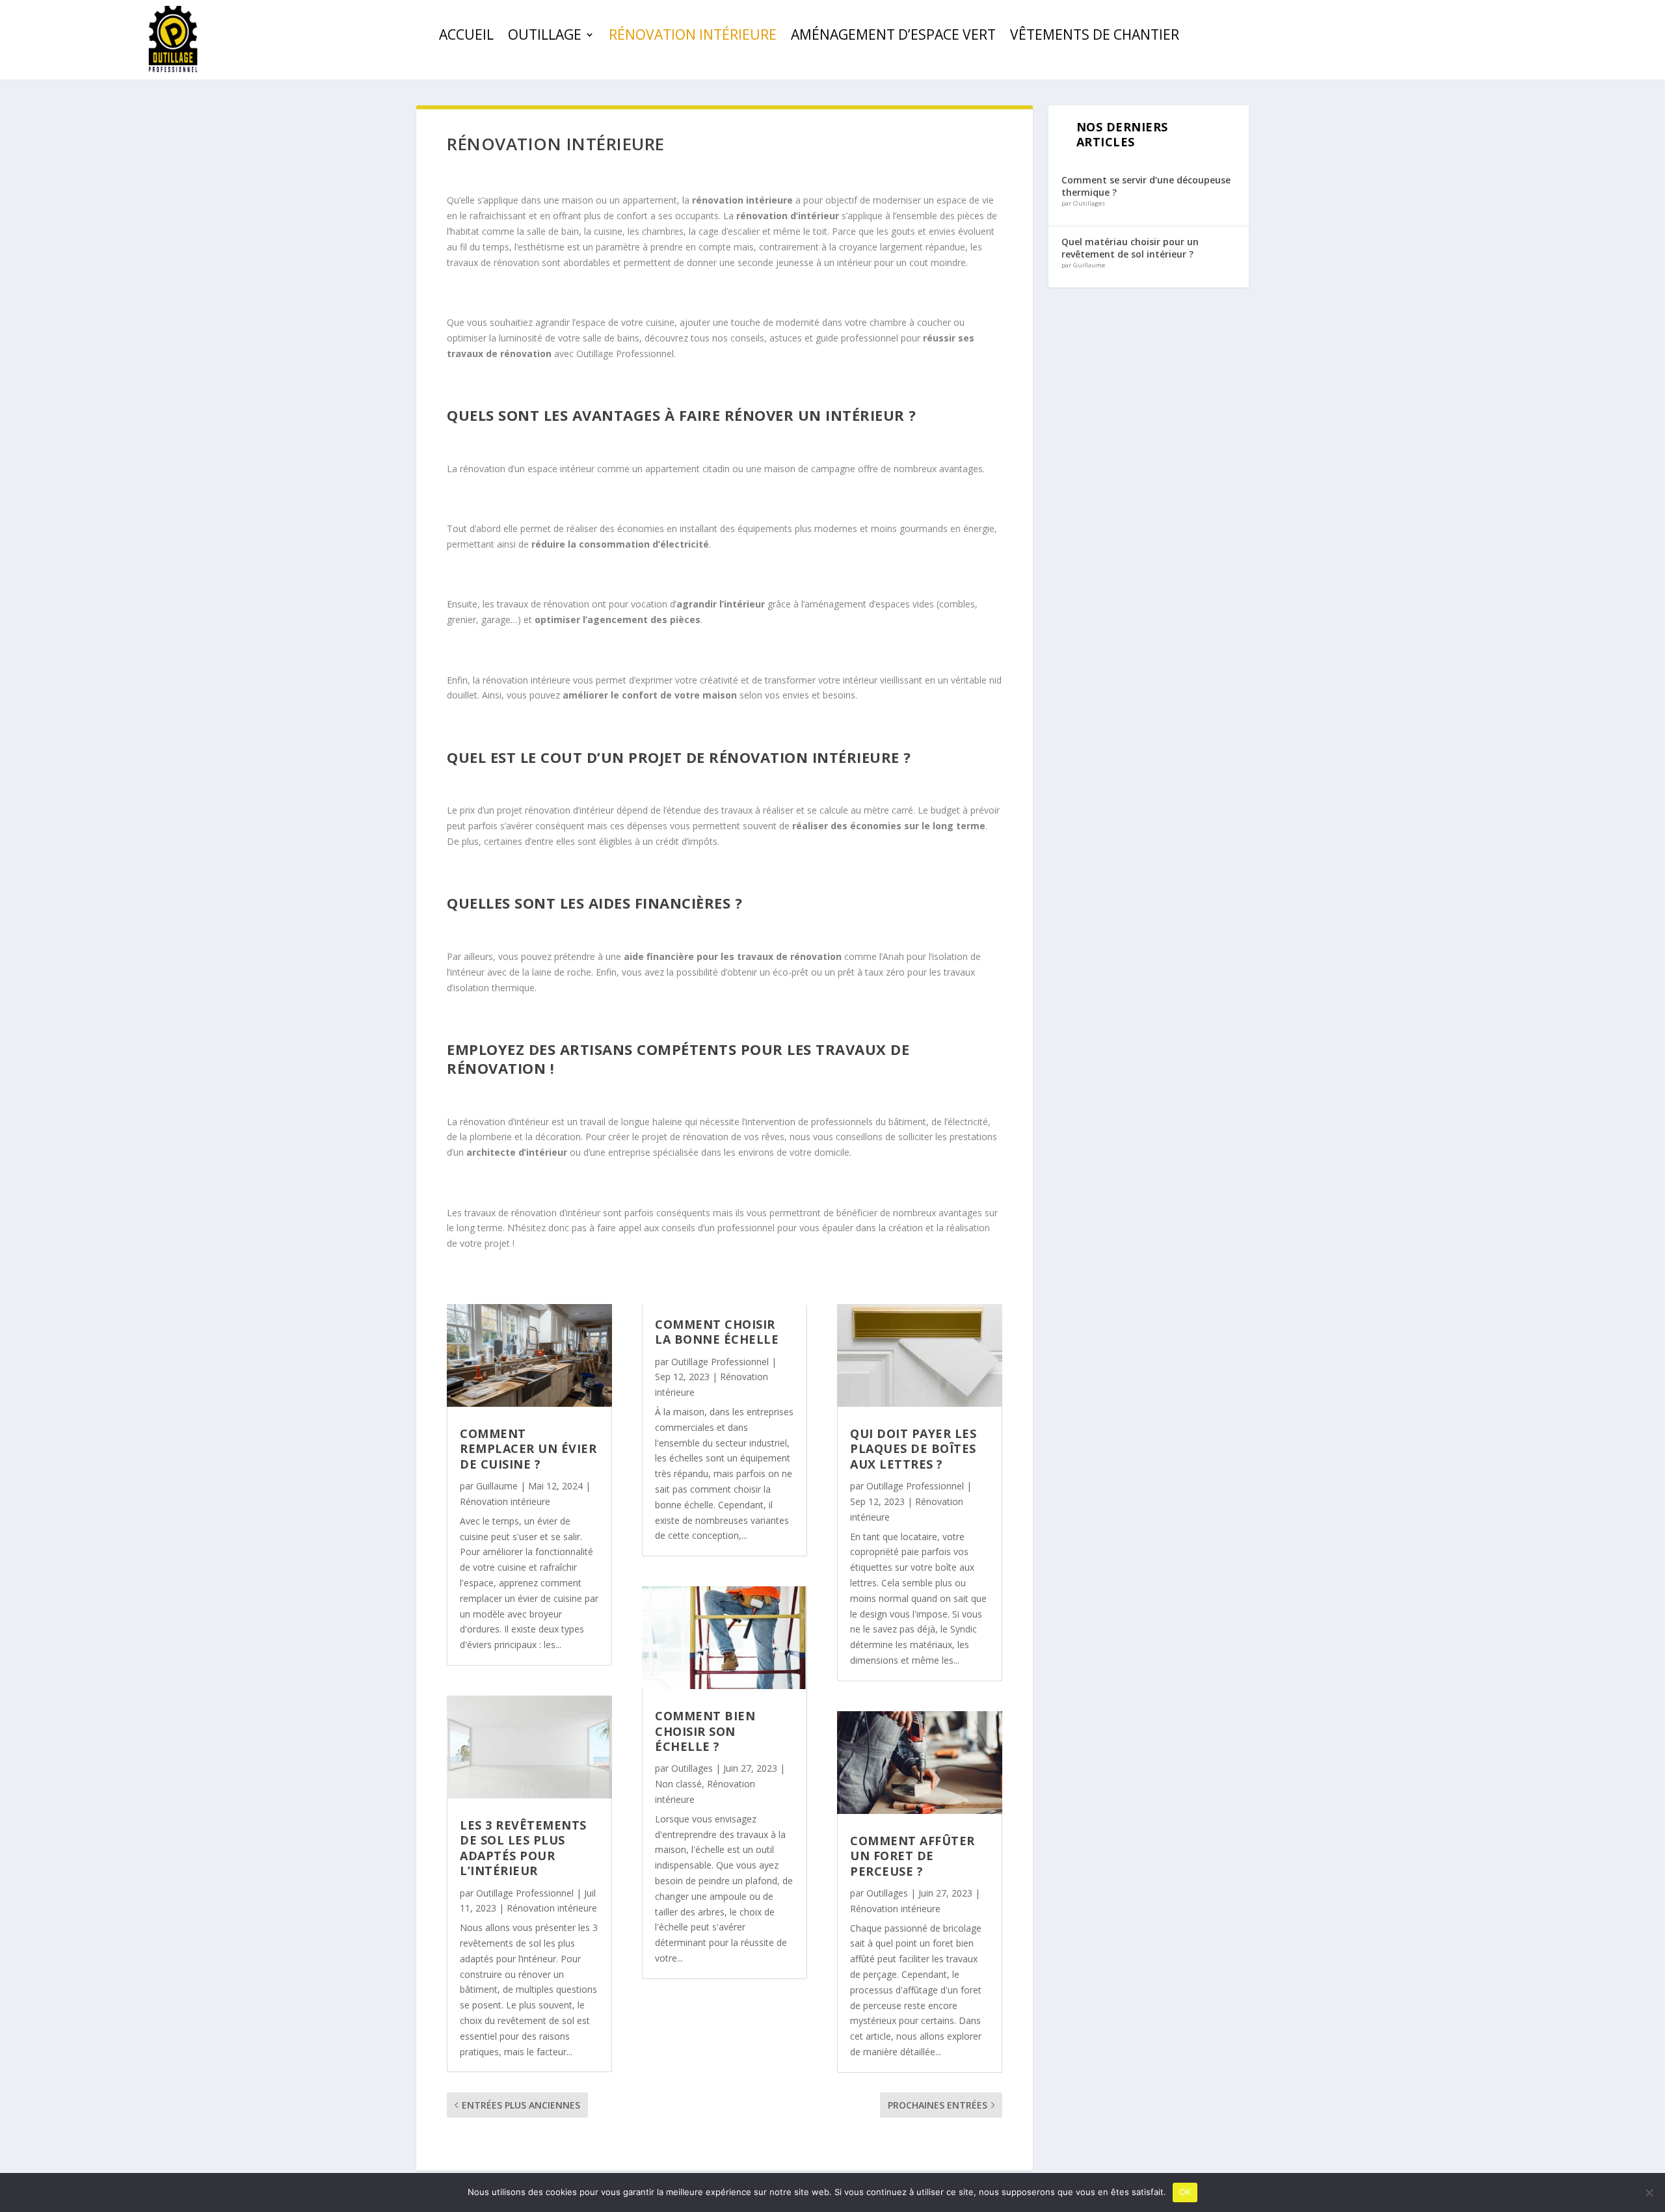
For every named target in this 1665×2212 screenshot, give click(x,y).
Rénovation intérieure (693, 37)
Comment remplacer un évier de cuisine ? (528, 1449)
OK (1185, 2192)
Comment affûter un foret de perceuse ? (912, 1856)
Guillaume (497, 1486)
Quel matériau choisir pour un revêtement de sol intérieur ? (1130, 247)
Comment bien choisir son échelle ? (705, 1731)
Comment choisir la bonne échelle (717, 1332)
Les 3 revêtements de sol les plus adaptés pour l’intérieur (523, 1848)
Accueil (466, 37)
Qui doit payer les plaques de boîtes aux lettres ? (913, 1449)
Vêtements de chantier (1095, 37)
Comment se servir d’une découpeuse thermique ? (1146, 186)
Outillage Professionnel (625, 353)
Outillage (545, 37)
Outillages (692, 1768)
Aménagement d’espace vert (893, 37)
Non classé (678, 1784)
